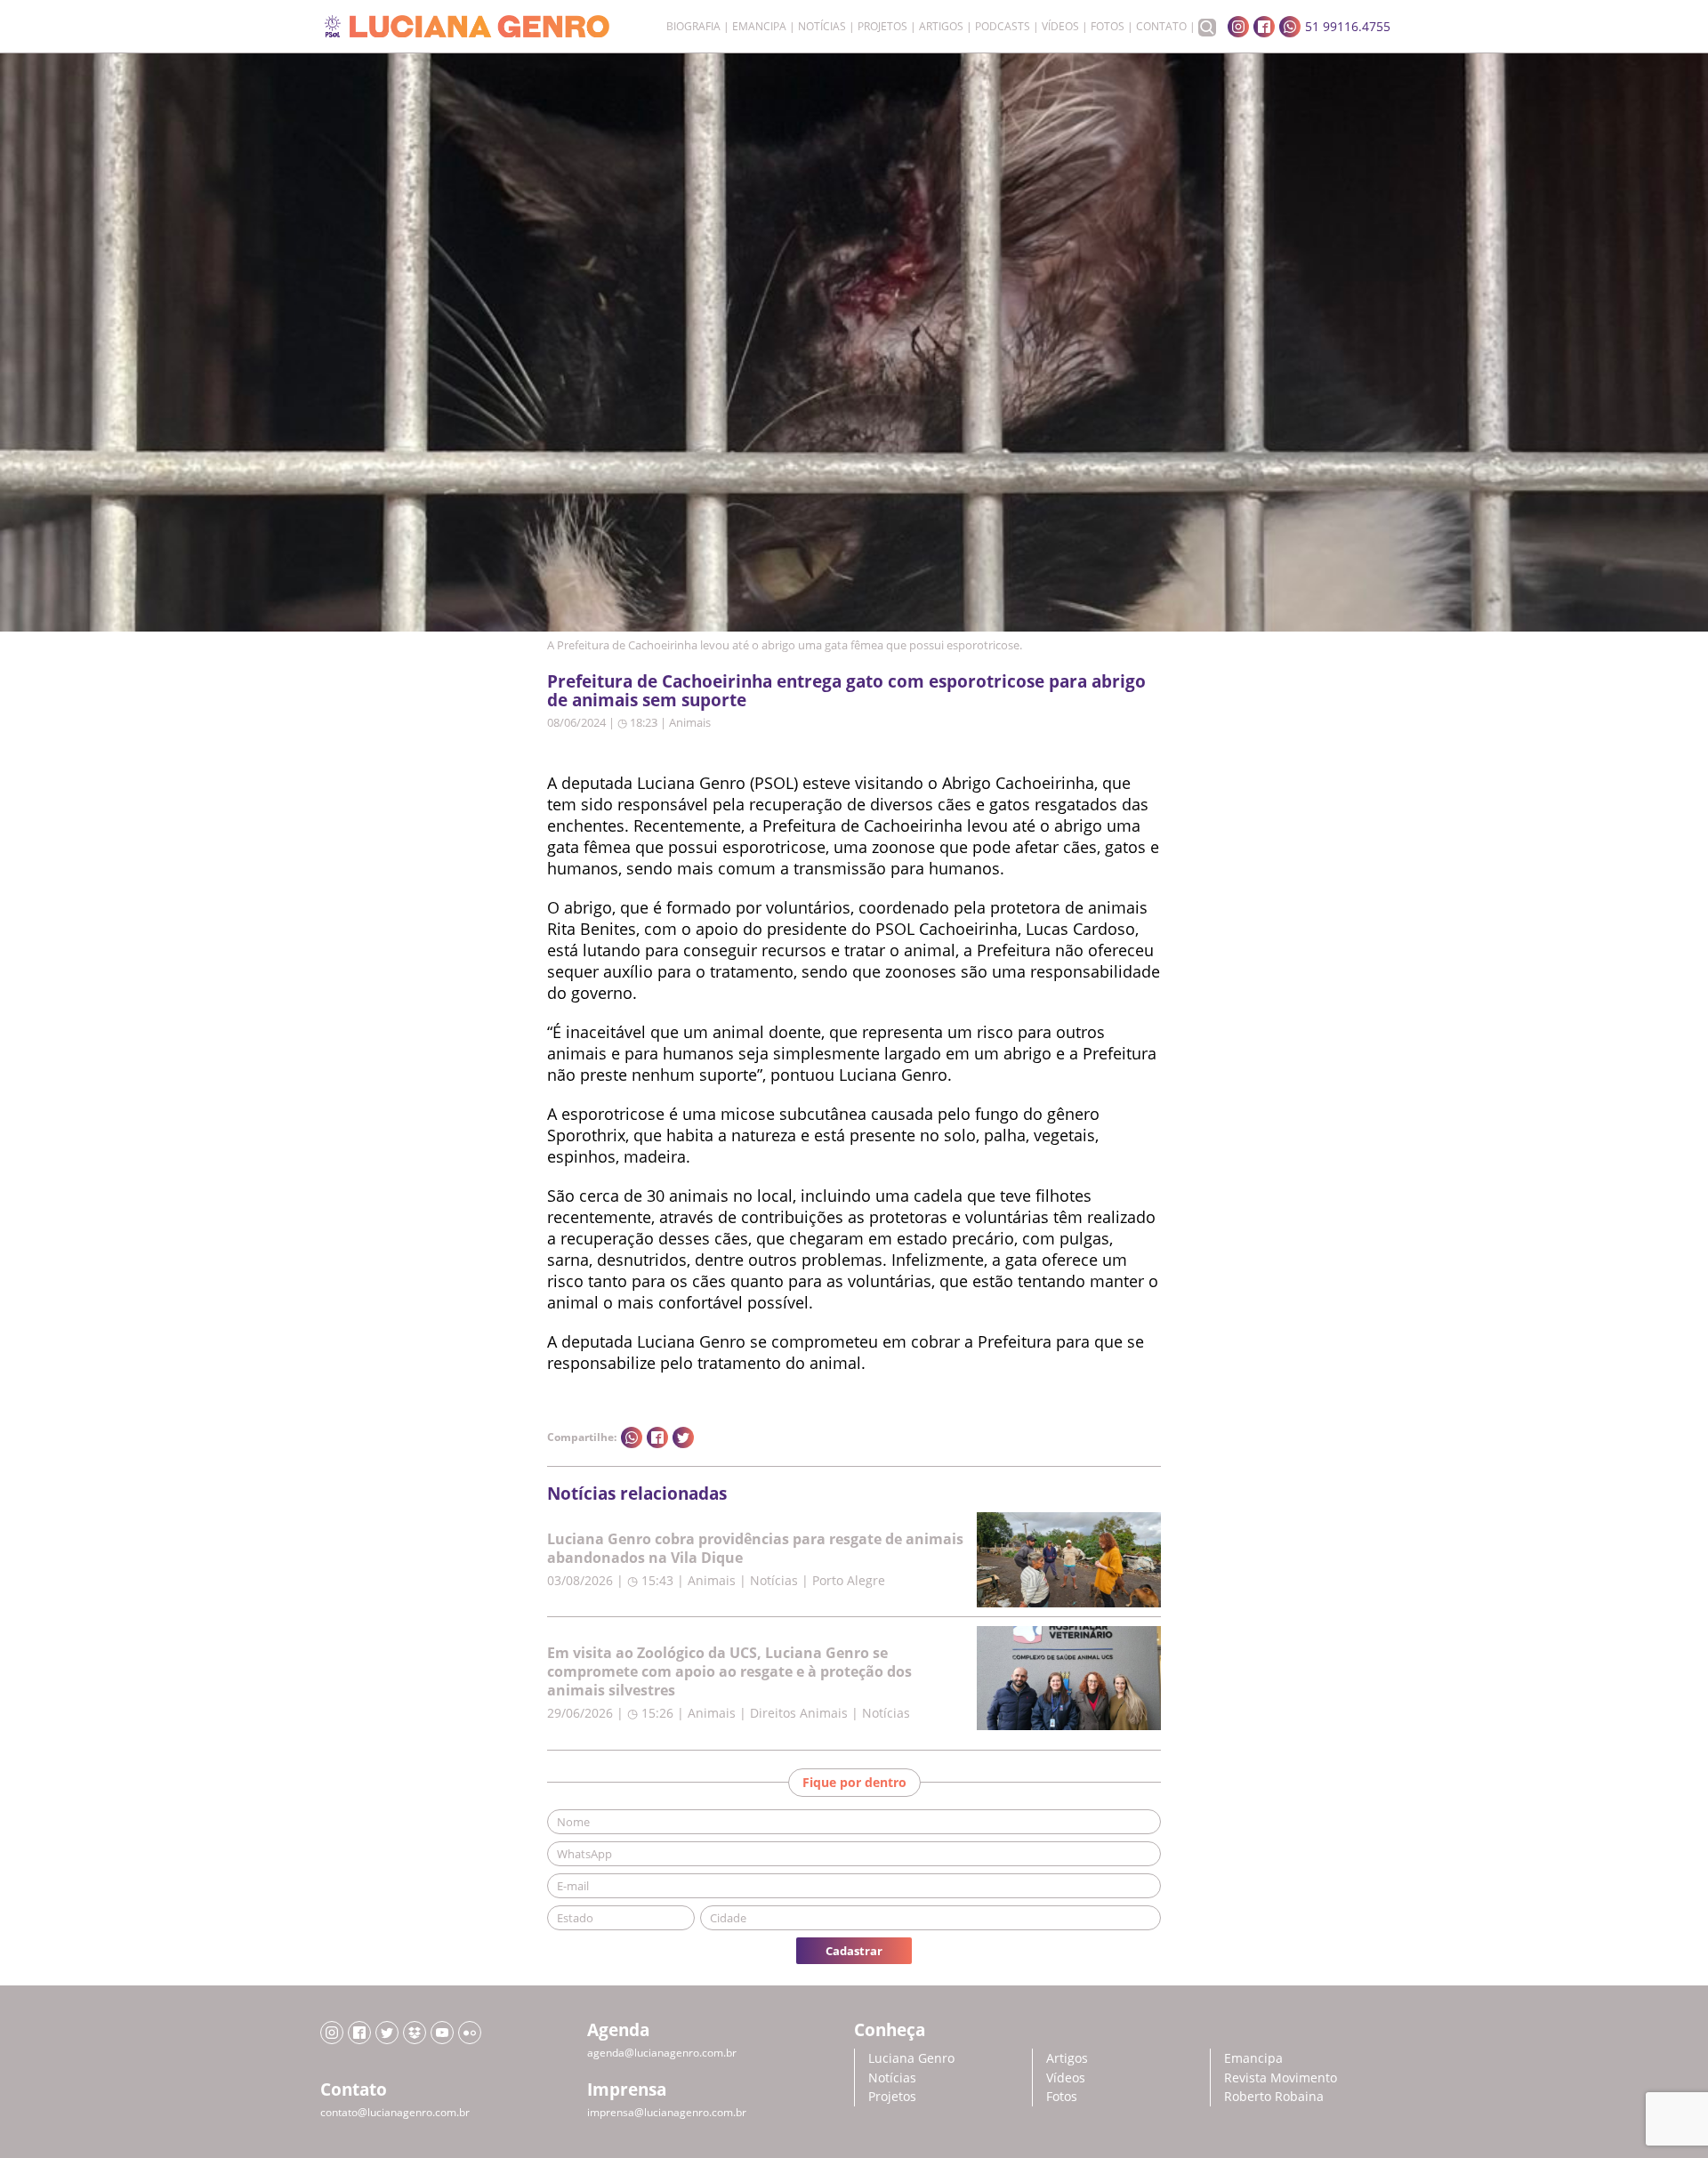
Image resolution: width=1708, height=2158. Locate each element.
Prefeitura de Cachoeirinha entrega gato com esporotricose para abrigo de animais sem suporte (846, 690)
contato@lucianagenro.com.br (395, 2112)
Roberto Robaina (1274, 2096)
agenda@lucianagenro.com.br (662, 2053)
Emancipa (759, 27)
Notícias (822, 27)
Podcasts (1003, 27)
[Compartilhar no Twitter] (683, 1437)
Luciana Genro (911, 2058)
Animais (690, 722)
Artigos (941, 27)
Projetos (882, 27)
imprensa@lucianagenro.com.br (667, 2112)
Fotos (1108, 27)
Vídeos (1060, 27)
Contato (1161, 27)
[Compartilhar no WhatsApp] (632, 1437)
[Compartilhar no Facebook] (657, 1437)
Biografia (693, 27)
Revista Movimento (1281, 2077)
